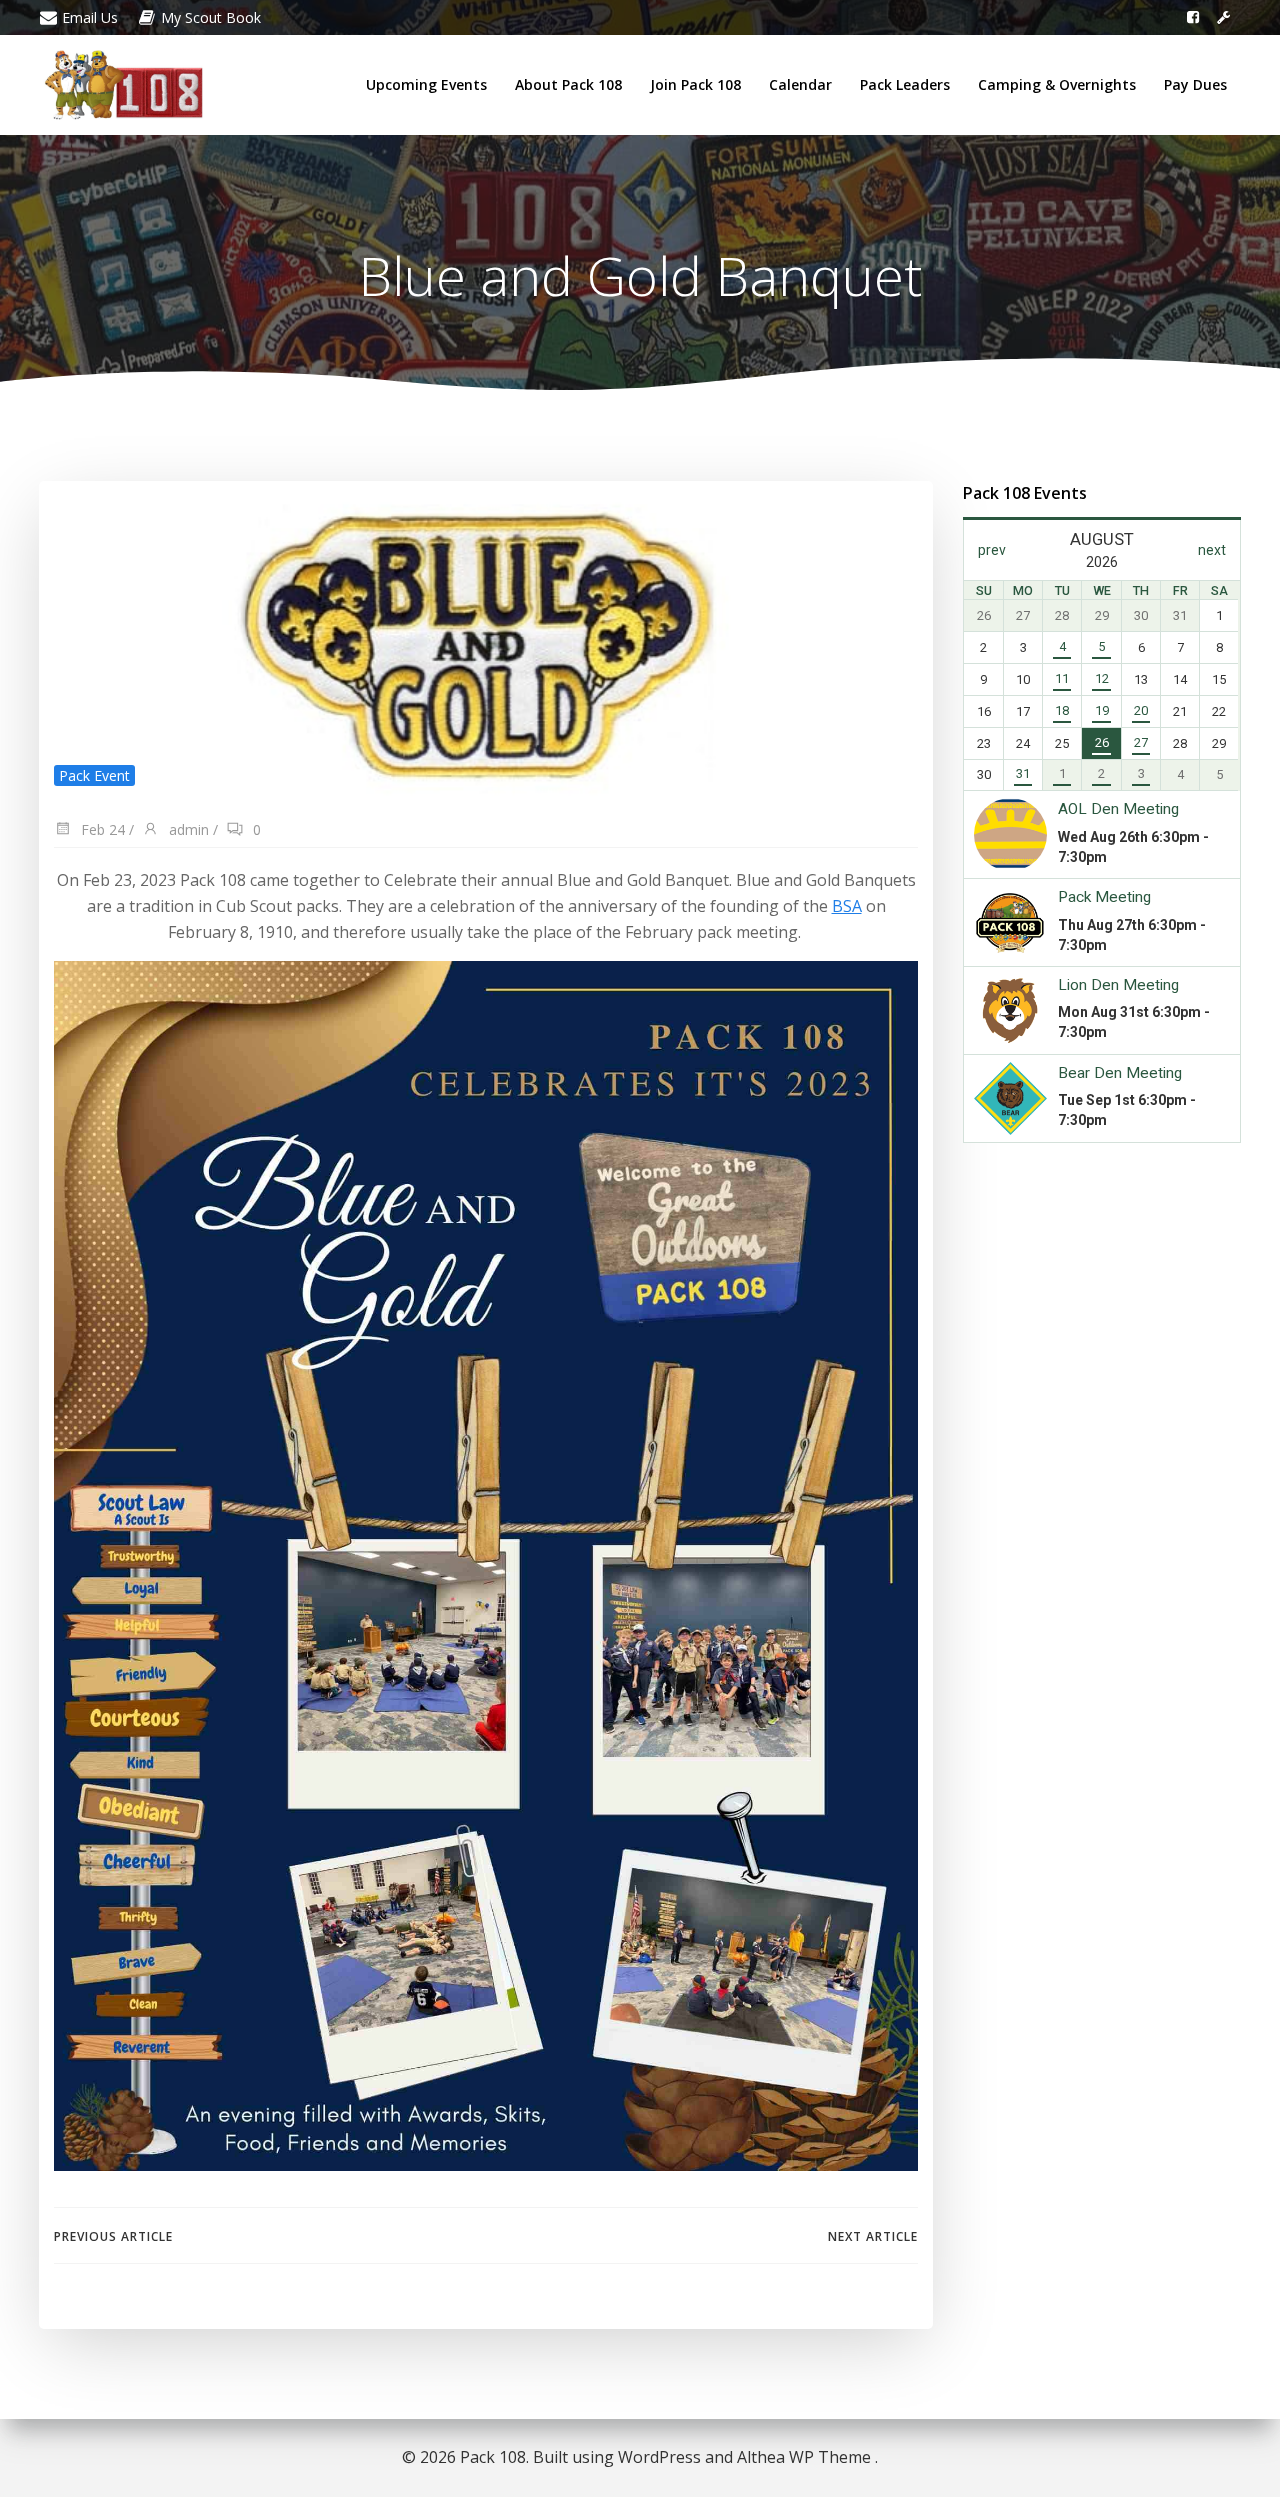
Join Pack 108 (695, 84)
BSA (847, 906)
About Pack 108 (568, 84)
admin (187, 829)
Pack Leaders (905, 84)
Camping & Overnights (1057, 84)
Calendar (800, 84)
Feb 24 (101, 829)
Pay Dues (1195, 84)
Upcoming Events (426, 84)
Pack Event (94, 775)
